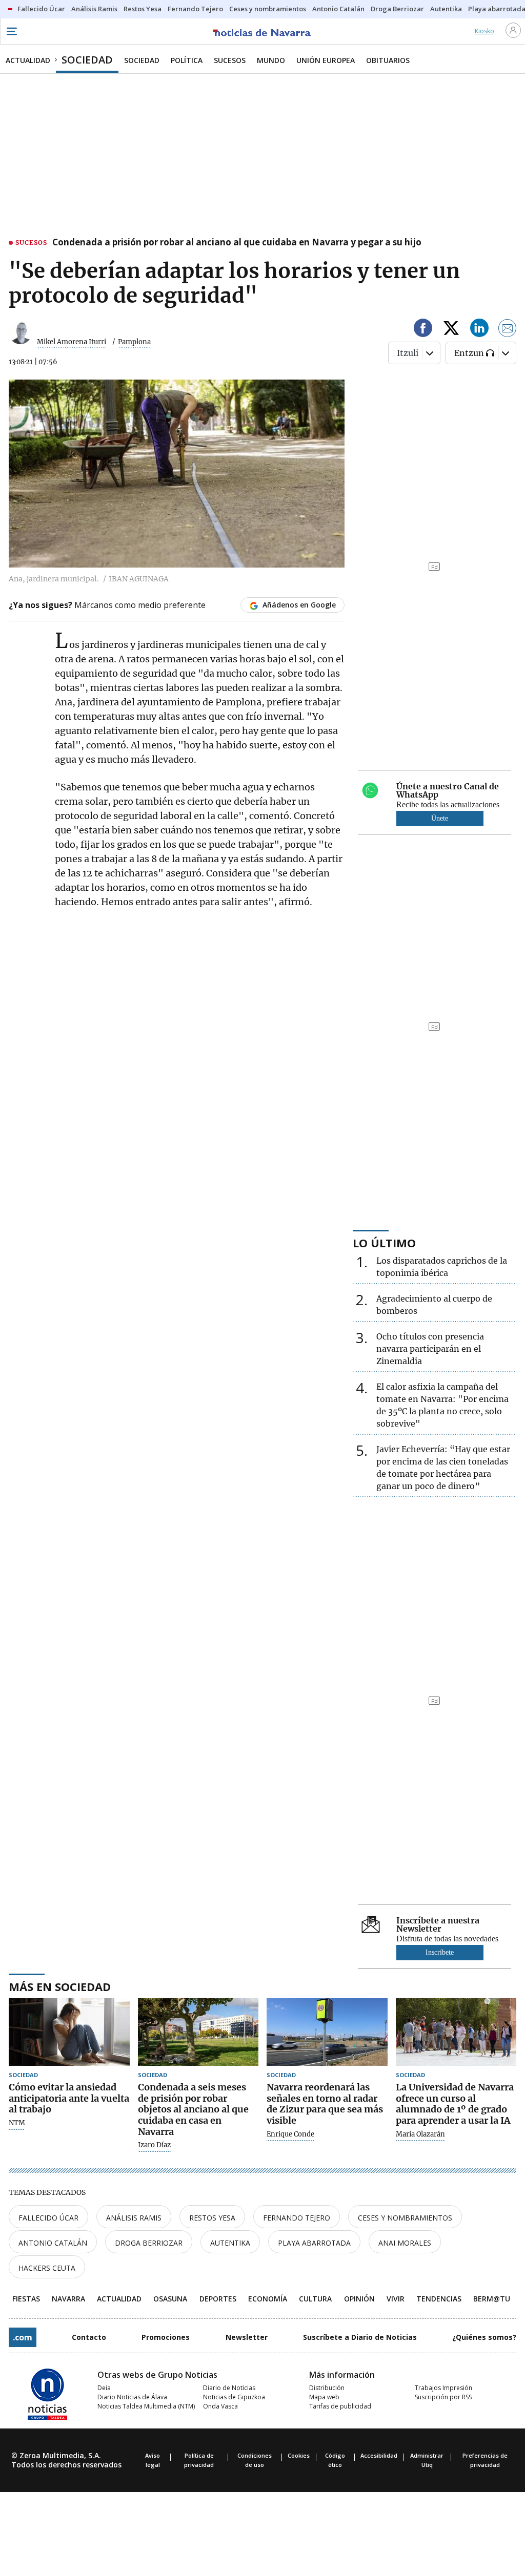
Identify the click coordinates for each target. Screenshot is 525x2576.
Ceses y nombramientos (405, 2218)
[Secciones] (11, 31)
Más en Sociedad (60, 1986)
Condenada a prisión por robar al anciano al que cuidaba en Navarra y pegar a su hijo (237, 243)
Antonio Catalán (53, 2243)
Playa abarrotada (314, 2243)
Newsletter (247, 2337)
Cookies (299, 2455)
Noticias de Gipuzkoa (234, 2397)
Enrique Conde (290, 2134)
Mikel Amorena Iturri (72, 342)
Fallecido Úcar (48, 2218)
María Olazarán (420, 2134)
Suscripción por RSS (443, 2397)
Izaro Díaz (154, 2145)
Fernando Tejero (297, 2218)
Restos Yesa (212, 2218)
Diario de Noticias (229, 2388)
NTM (17, 2123)
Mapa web (324, 2397)
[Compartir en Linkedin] (479, 330)
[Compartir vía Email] (508, 330)
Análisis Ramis (134, 2218)
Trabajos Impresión (443, 2388)
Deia (104, 2388)
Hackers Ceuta (47, 2268)
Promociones (166, 2337)
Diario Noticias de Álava (132, 2397)
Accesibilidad (379, 2455)
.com (23, 2337)
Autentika (230, 2243)
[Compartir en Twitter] (451, 330)
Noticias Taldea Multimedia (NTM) (146, 2406)
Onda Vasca (220, 2406)
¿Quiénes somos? (484, 2337)
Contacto (89, 2337)
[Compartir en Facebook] (423, 330)
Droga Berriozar (149, 2243)
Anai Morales (405, 2243)
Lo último (384, 1243)
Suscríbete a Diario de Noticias (360, 2337)
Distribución (327, 2388)
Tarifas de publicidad (340, 2406)
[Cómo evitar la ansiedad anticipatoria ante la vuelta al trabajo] (69, 2032)
